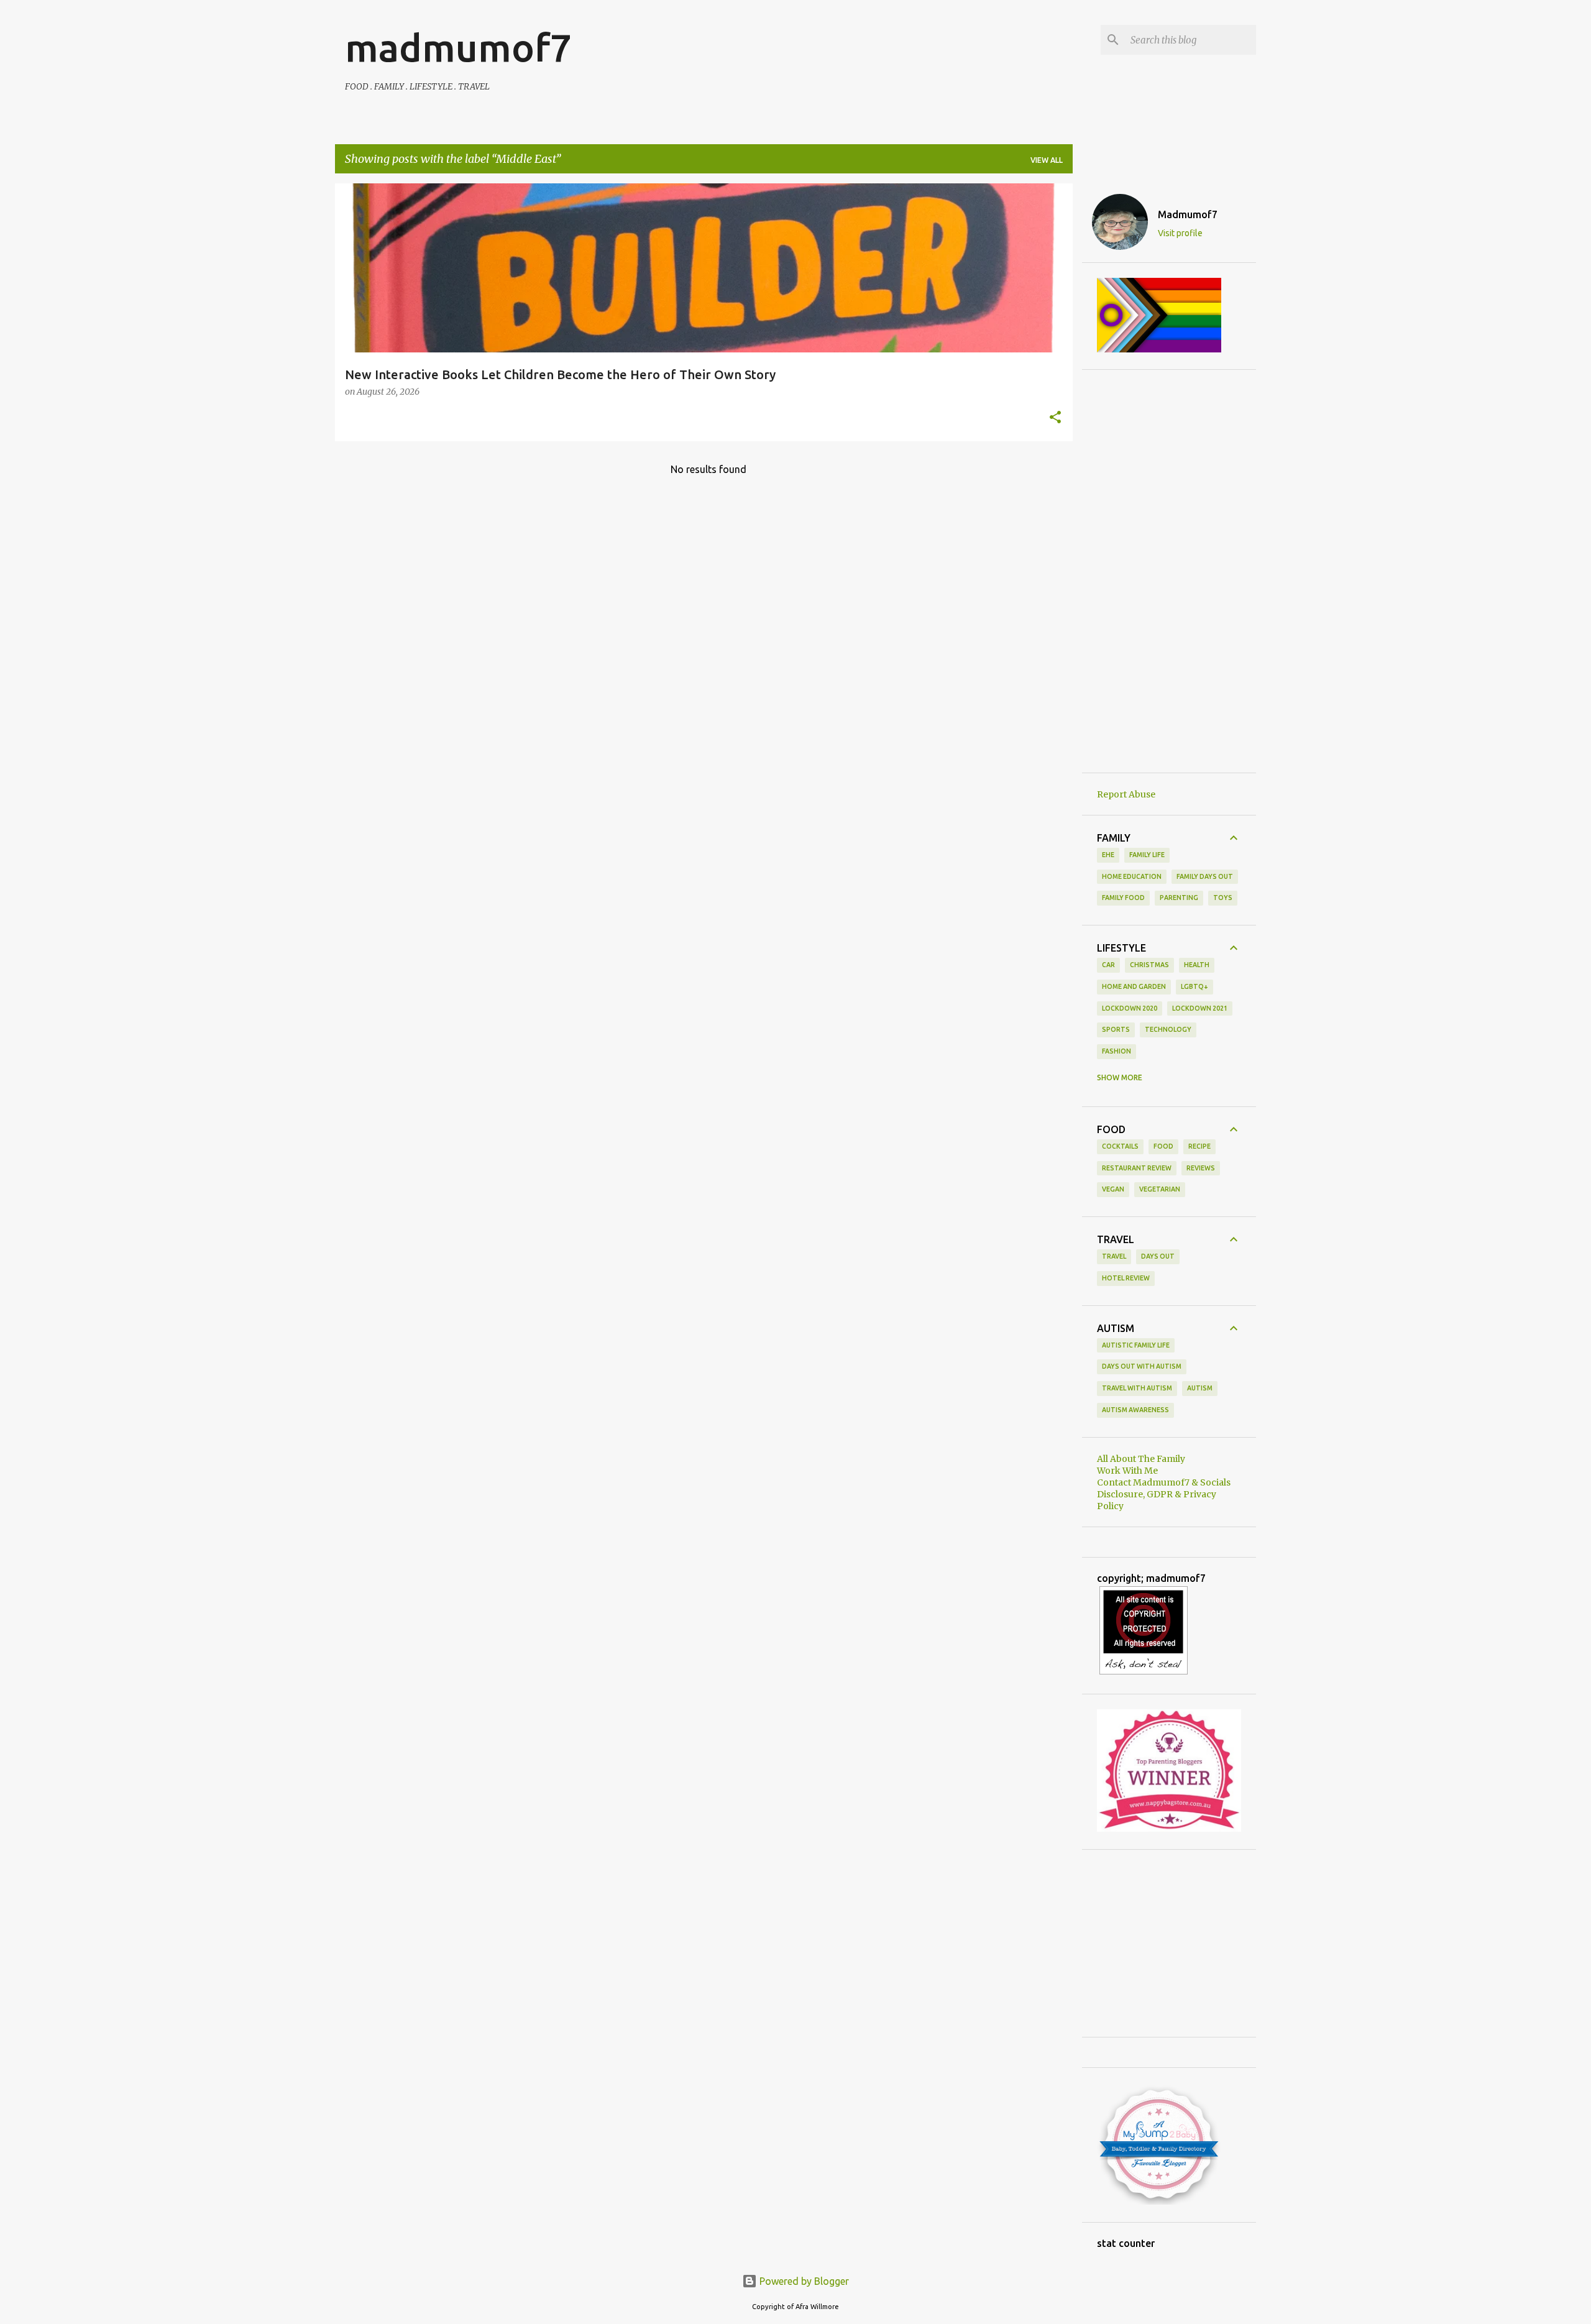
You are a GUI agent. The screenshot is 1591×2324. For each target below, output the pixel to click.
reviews (1201, 1168)
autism (1200, 1388)
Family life (1147, 855)
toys (1223, 898)
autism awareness (1135, 1410)
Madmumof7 (1188, 214)
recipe (1199, 1146)
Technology (1168, 1029)
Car (1108, 965)
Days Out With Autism (1142, 1366)
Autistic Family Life (1136, 1345)
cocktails (1120, 1146)
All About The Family (1141, 1459)
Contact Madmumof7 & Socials (1164, 1482)
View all (1047, 160)
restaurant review (1137, 1168)
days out (1158, 1256)
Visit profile (1180, 233)
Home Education (1132, 876)
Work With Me (1127, 1471)
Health (1197, 965)
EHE (1108, 855)
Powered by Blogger (803, 2281)
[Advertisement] (1169, 571)
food (1163, 1146)
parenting (1179, 898)
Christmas (1149, 965)
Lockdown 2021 (1200, 1008)
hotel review (1126, 1278)
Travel (1114, 1256)
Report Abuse (1126, 794)
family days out (1205, 876)
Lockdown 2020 (1130, 1008)
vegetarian (1160, 1189)
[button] (1055, 418)
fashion (1116, 1051)
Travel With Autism (1137, 1388)
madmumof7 (458, 47)
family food (1123, 898)
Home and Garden (1134, 986)
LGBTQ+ (1194, 986)
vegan (1113, 1189)
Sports (1116, 1029)
